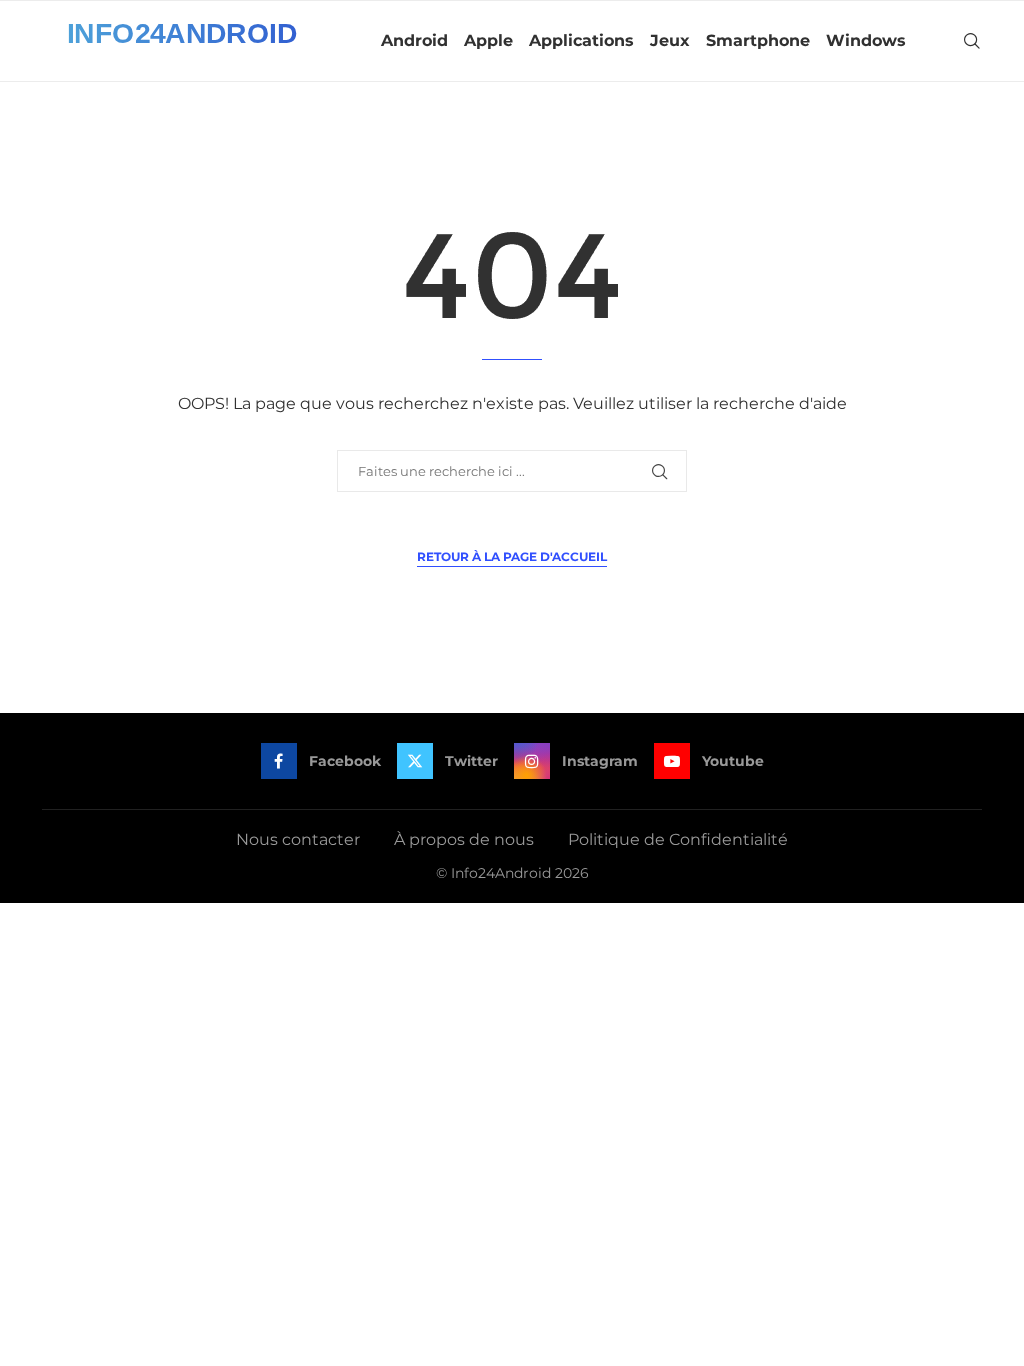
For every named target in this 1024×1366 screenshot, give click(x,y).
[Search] (972, 41)
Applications (581, 40)
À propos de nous (464, 839)
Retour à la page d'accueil (512, 556)
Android (414, 40)
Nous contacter (298, 839)
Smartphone (758, 40)
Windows (866, 40)
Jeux (670, 40)
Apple (488, 40)
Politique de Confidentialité (678, 839)
